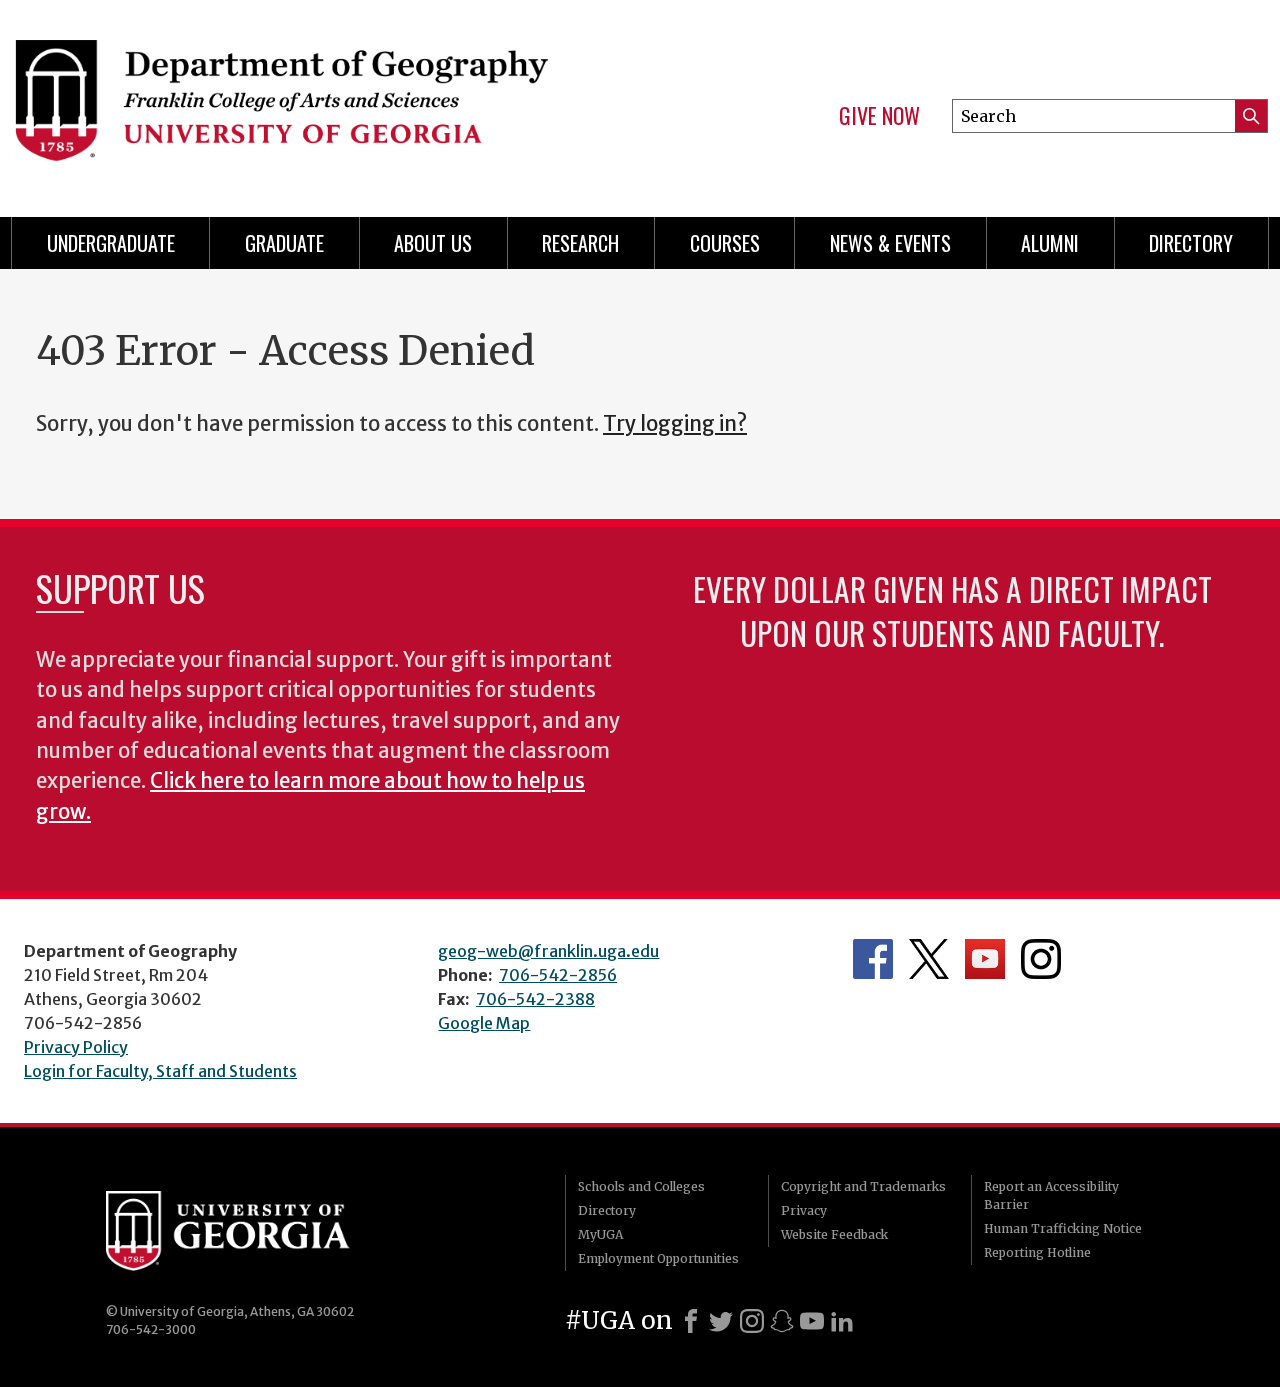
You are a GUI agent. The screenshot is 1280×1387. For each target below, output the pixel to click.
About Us (433, 243)
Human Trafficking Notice (1063, 1228)
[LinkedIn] (842, 1321)
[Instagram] (752, 1321)
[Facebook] (691, 1321)
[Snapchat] (782, 1321)
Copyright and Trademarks (863, 1186)
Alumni (1050, 243)
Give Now (879, 116)
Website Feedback (834, 1234)
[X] (721, 1321)
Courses (725, 243)
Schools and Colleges (641, 1186)
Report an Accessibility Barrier (1051, 1195)
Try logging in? (675, 424)
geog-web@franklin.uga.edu (548, 951)
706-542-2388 (535, 999)
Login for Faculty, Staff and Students (160, 1071)
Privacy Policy (76, 1047)
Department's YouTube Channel (985, 959)
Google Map (484, 1023)
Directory (1191, 243)
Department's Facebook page (873, 959)
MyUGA (600, 1234)
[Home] (310, 100)
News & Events (890, 243)
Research (580, 243)
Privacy (804, 1210)
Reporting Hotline (1037, 1252)
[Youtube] (812, 1321)
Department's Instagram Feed (1041, 959)
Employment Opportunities (658, 1258)
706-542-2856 (558, 975)
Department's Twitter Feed (929, 959)
